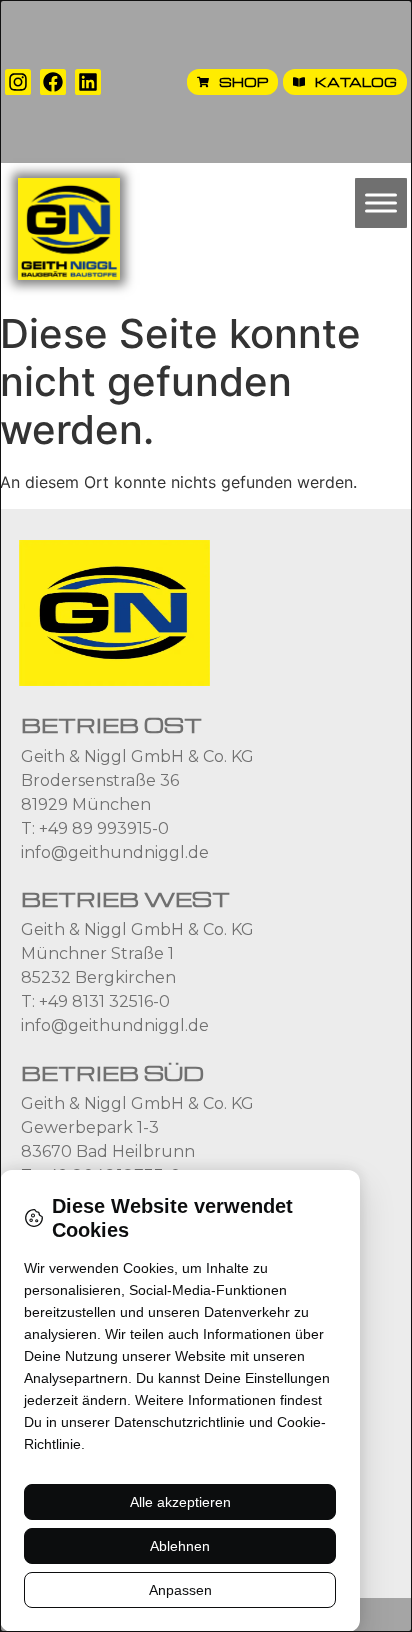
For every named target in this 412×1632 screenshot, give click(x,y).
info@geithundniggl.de (115, 852)
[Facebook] (53, 82)
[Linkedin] (88, 82)
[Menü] (381, 203)
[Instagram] (18, 82)
